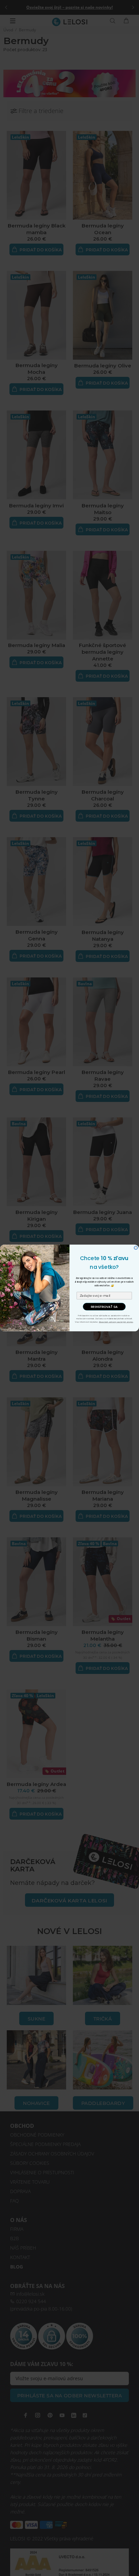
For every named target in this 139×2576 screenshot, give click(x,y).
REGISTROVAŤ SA (104, 1307)
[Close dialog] (136, 1248)
